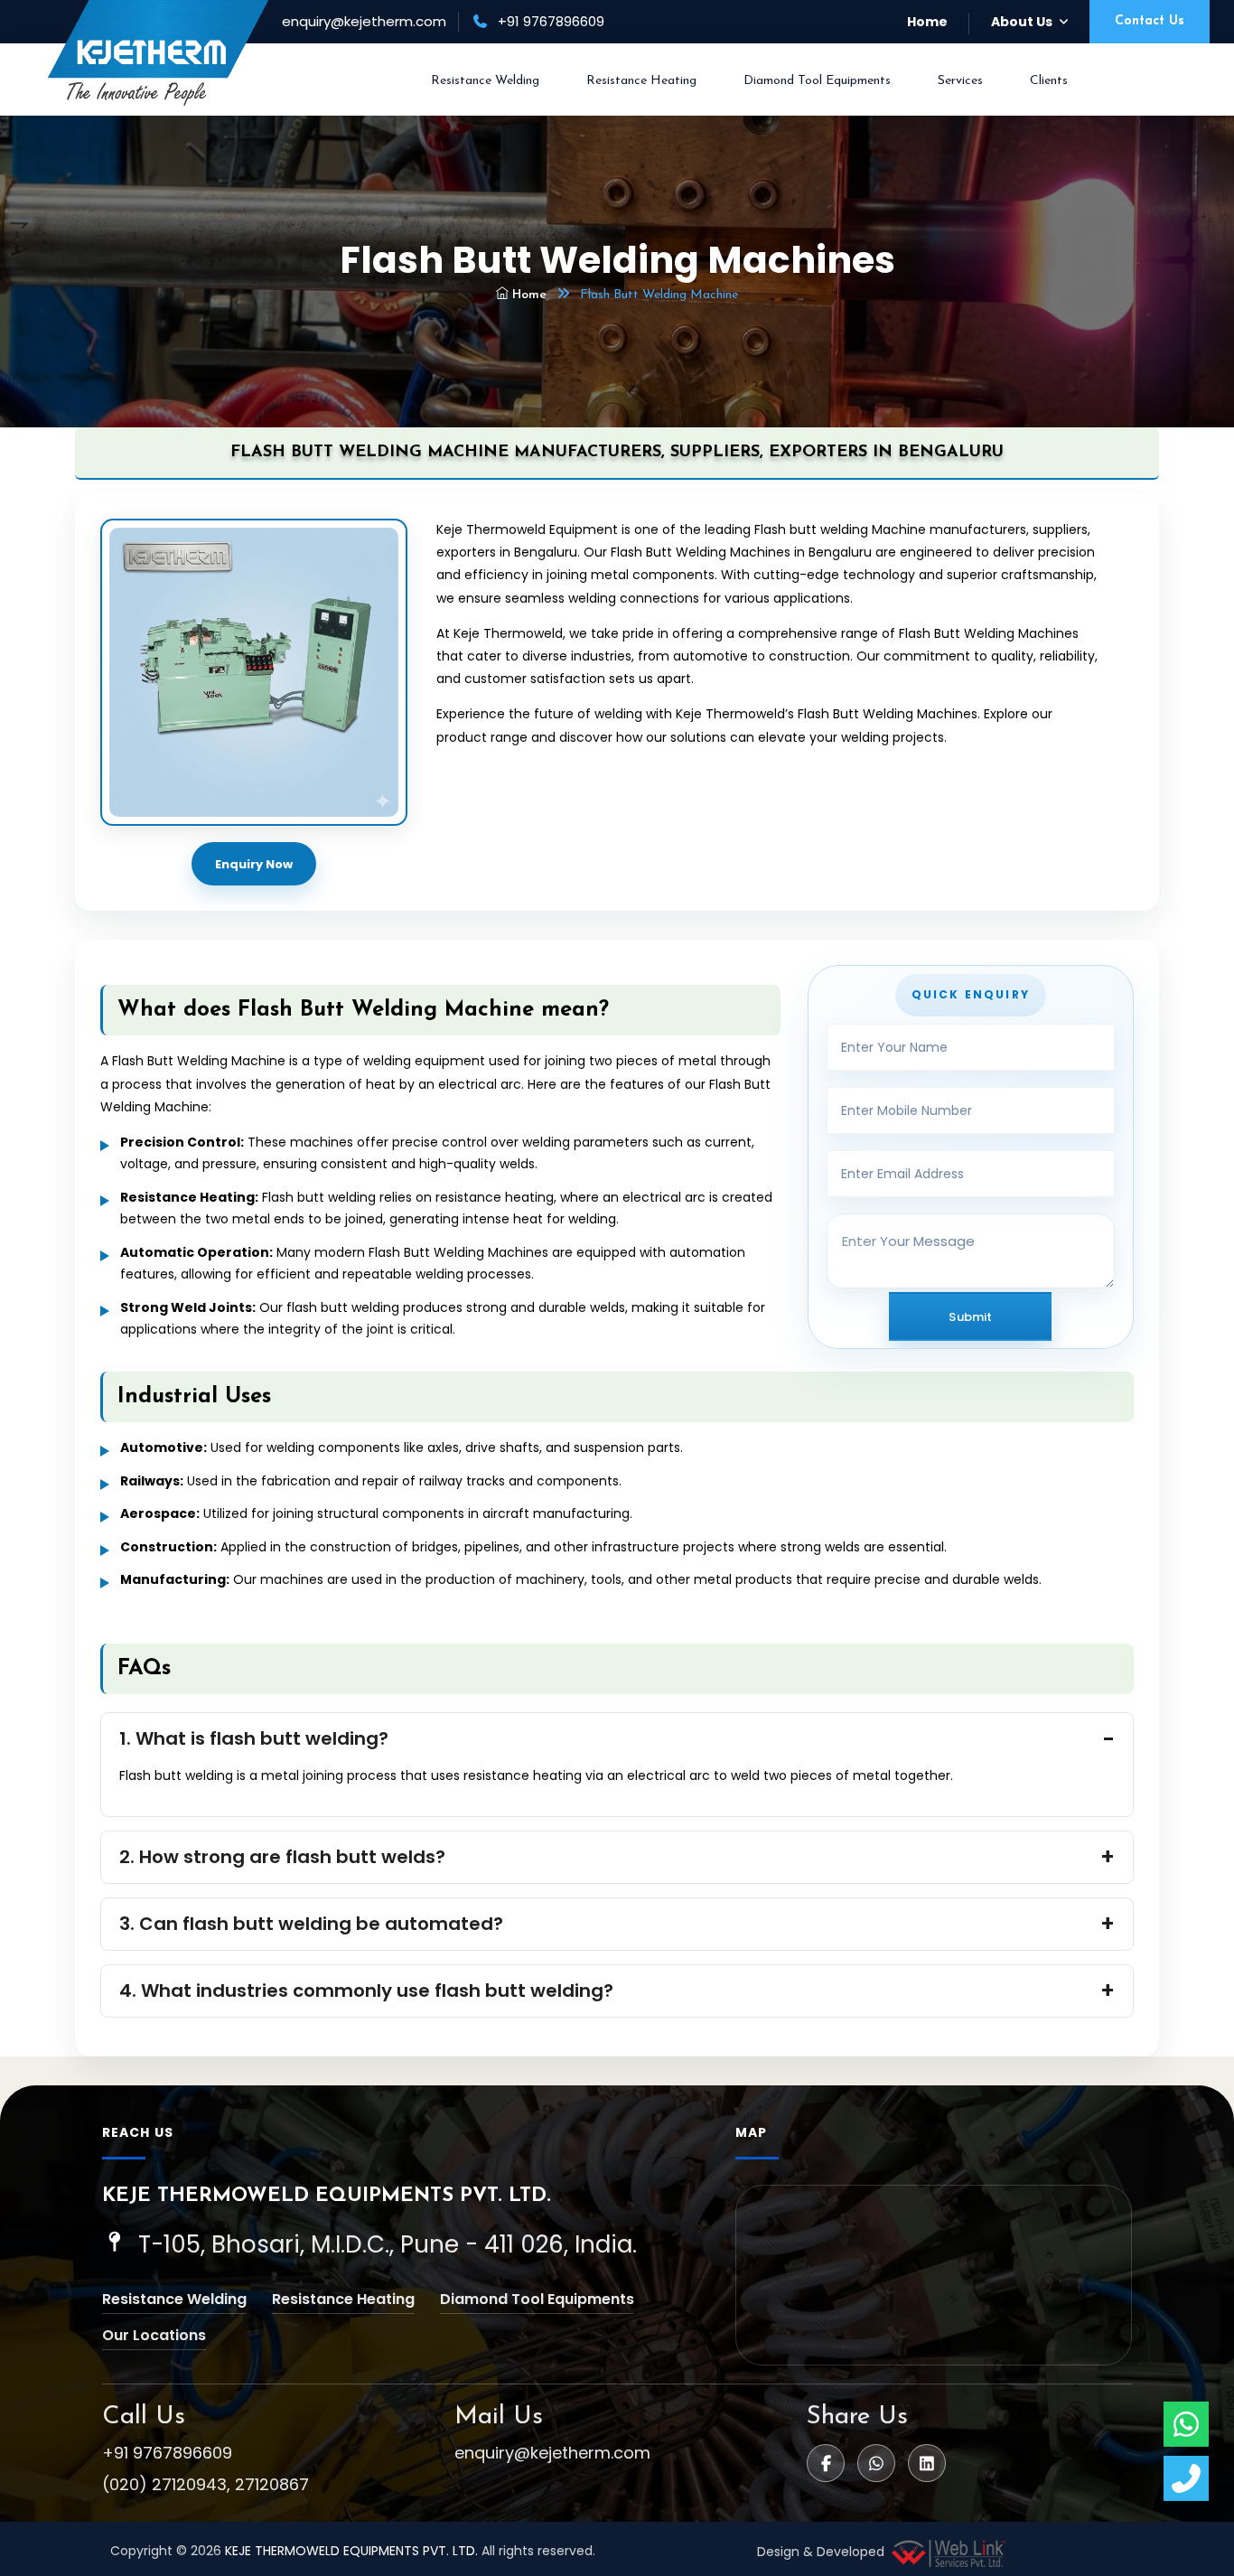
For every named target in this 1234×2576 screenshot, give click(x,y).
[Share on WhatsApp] (876, 2463)
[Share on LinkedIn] (927, 2463)
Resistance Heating (641, 81)
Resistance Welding (485, 81)
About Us (1022, 22)
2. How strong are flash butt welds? (282, 1857)
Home (927, 22)
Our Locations (154, 2335)
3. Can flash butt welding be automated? (311, 1924)
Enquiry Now (254, 864)
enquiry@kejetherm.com (364, 21)
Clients (1049, 81)
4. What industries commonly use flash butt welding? (366, 1991)
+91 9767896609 (167, 2453)
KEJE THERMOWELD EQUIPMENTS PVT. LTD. (351, 2551)
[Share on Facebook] (826, 2463)
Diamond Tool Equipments (817, 81)
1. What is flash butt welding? (254, 1738)
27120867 (272, 2484)
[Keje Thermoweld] (158, 53)
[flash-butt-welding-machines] (254, 672)
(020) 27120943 (164, 2484)
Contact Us (1150, 21)
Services (960, 81)
